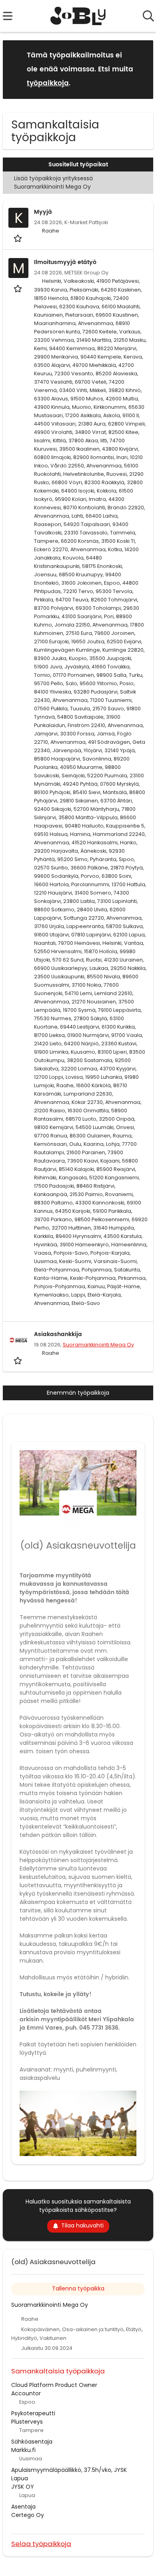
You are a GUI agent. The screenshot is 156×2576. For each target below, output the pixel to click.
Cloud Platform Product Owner (54, 2385)
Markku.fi (23, 2450)
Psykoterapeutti (33, 2413)
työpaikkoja (48, 83)
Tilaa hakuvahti (82, 2225)
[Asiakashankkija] (18, 1340)
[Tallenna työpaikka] (19, 238)
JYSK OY (23, 2487)
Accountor (26, 2393)
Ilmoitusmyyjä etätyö (65, 262)
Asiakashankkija (58, 1334)
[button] (141, 69)
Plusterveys (27, 2422)
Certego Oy (28, 2515)
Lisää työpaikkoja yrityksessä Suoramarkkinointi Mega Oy (53, 182)
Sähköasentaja (32, 2442)
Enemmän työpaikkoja (78, 1393)
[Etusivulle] (78, 16)
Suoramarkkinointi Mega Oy (98, 1345)
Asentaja (23, 2507)
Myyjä (43, 212)
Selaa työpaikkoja (41, 2543)
